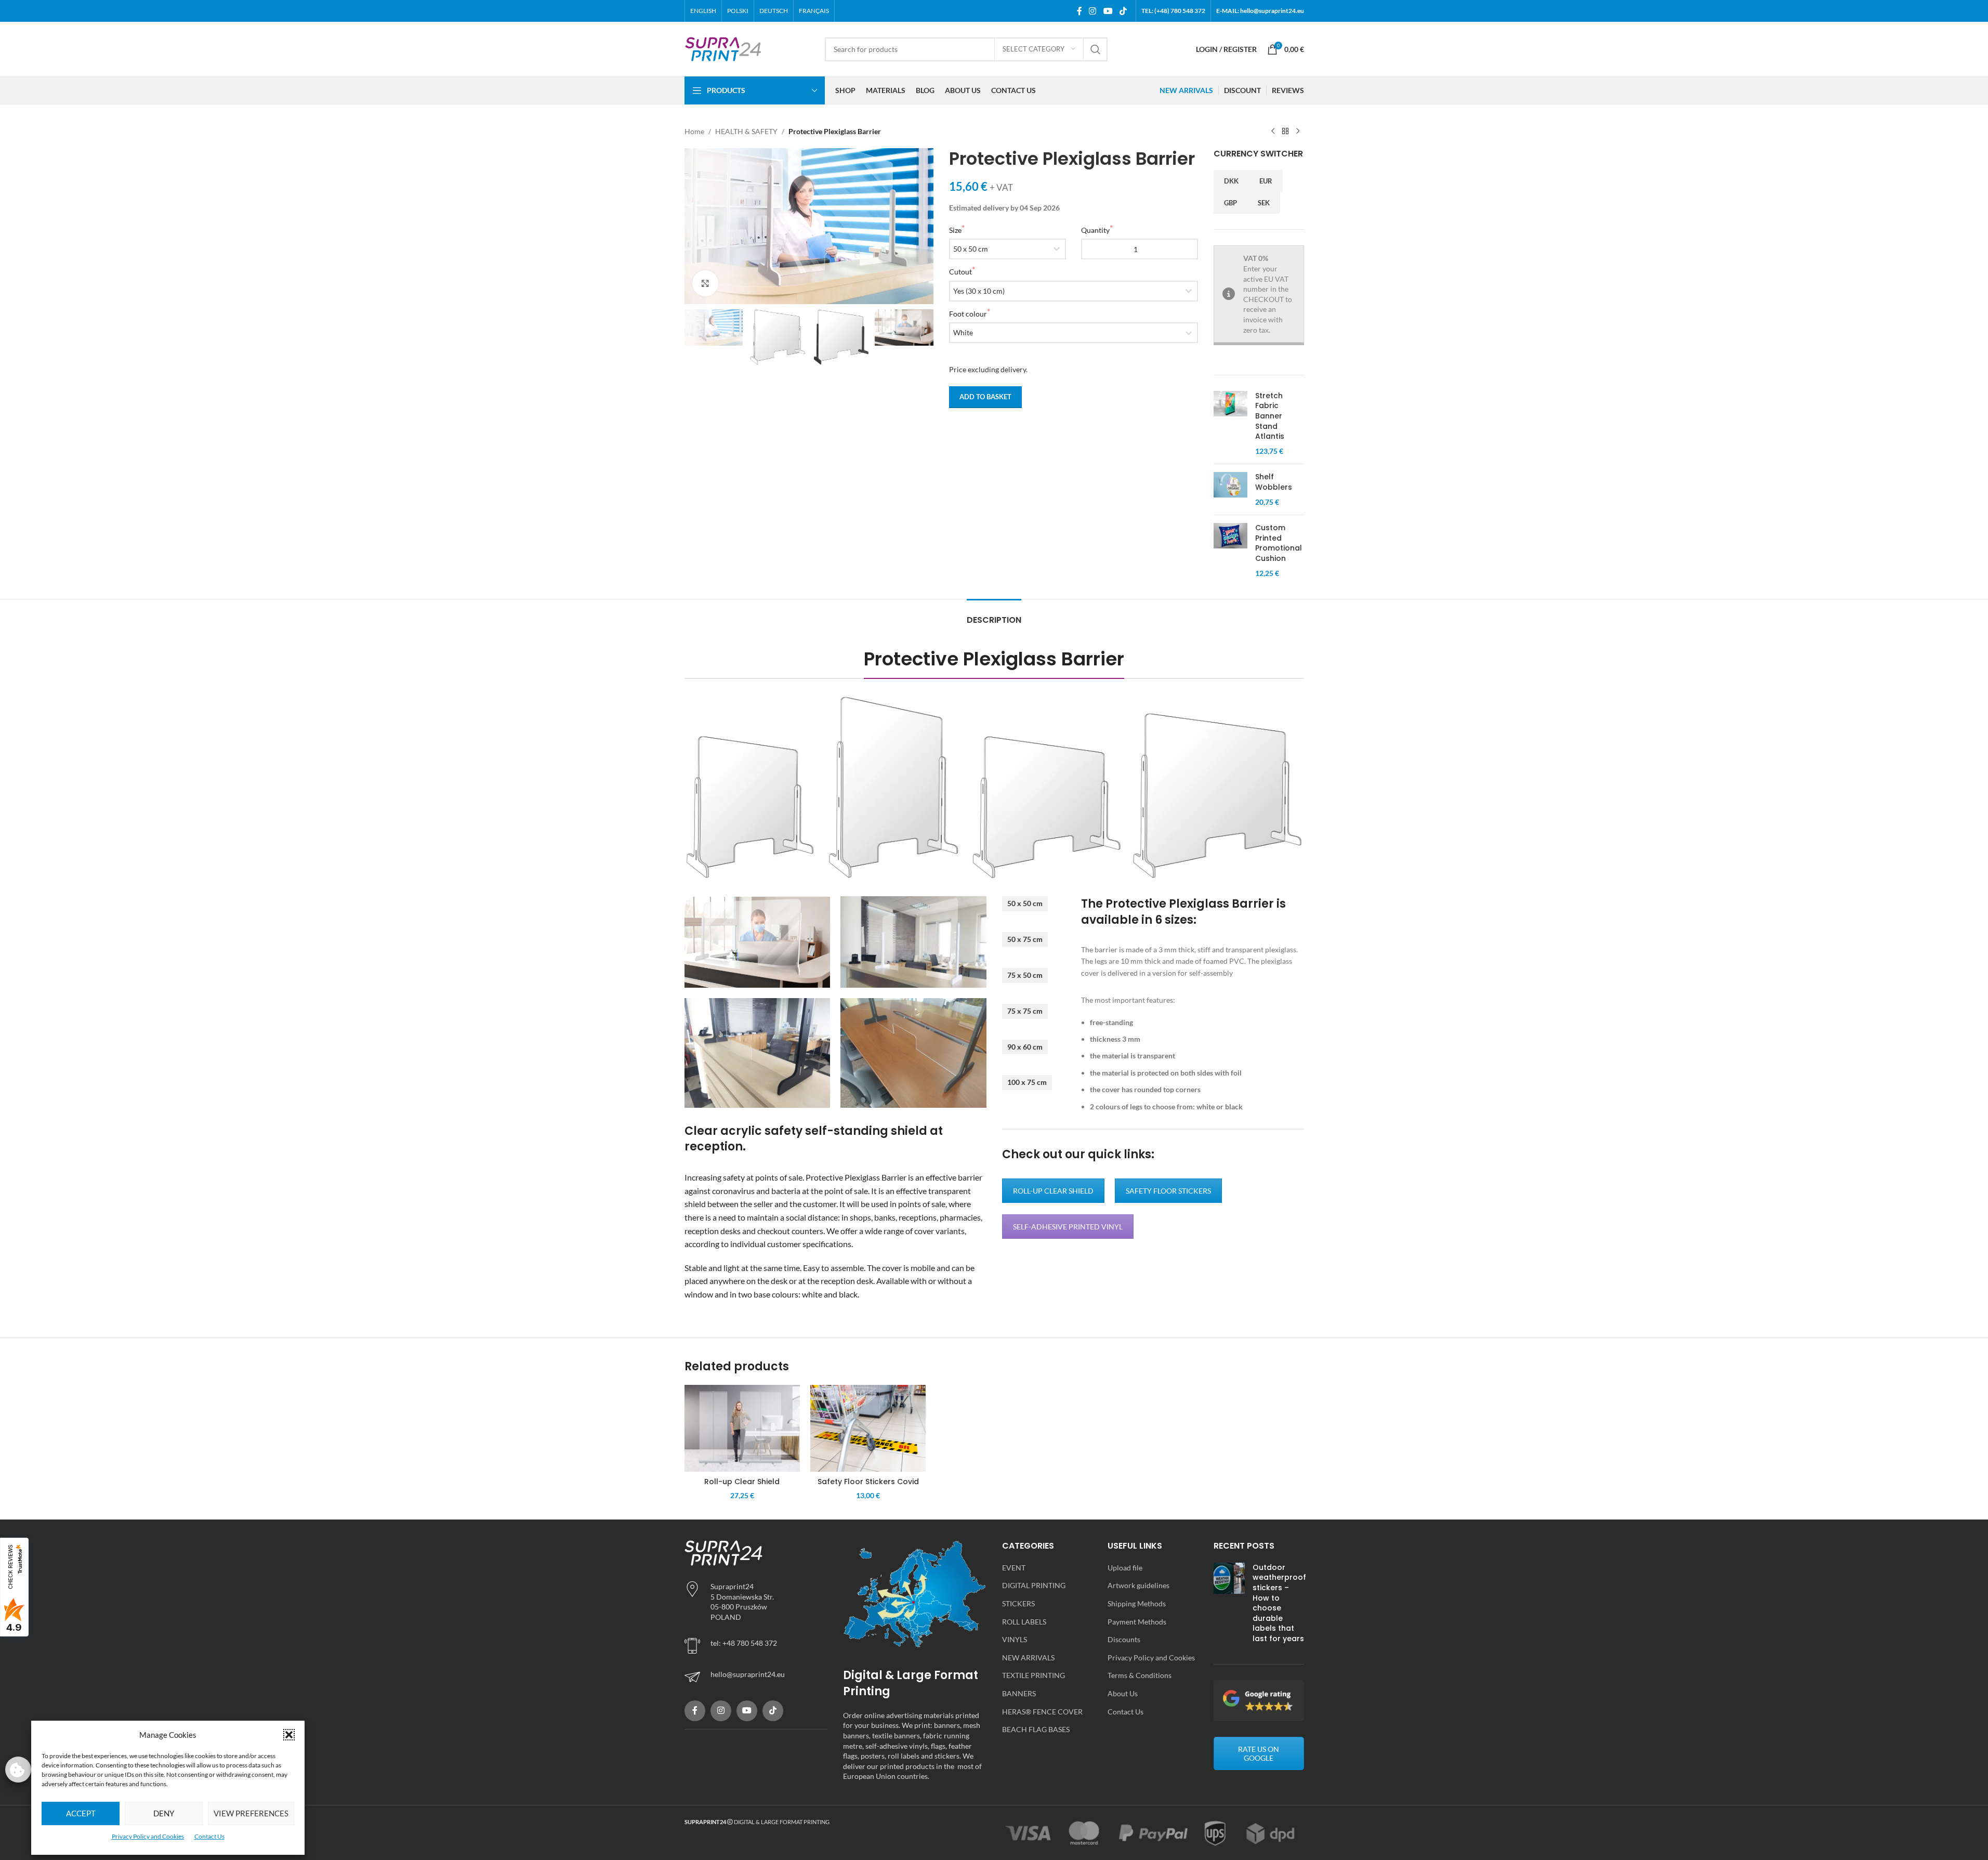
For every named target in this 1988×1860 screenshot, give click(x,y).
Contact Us (209, 1836)
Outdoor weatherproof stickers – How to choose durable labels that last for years (1279, 1603)
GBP (1230, 203)
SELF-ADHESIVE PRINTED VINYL (1068, 1227)
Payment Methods (1137, 1622)
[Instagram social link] (1093, 11)
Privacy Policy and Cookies (148, 1836)
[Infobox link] (756, 1677)
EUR (1266, 181)
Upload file (1125, 1568)
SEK (1264, 203)
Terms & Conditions (1140, 1675)
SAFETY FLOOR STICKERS (1168, 1191)
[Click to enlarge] (705, 283)
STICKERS (1018, 1603)
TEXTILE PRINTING (1034, 1675)
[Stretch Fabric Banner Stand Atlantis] (1230, 424)
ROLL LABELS (1024, 1622)
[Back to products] (1285, 132)
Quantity (1095, 230)
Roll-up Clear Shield (742, 1482)
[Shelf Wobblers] (1230, 489)
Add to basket (985, 397)
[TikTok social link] (1123, 11)
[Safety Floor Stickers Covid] (868, 1428)
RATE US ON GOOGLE (1259, 1753)
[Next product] (1298, 132)
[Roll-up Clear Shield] (742, 1428)
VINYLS (1015, 1639)
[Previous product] (1273, 132)
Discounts (1124, 1639)
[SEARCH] (1096, 49)
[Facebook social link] (1079, 11)
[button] (289, 1735)
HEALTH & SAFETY (746, 131)
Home (694, 131)
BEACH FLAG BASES (1036, 1729)
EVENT (1014, 1568)
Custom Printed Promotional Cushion (1279, 543)
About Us (1123, 1693)
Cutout (960, 272)
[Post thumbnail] (1229, 1606)
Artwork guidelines (1138, 1585)
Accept (81, 1813)
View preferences (251, 1813)
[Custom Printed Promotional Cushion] (1230, 551)
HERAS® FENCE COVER (1042, 1712)
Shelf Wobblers (1274, 482)
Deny (164, 1813)
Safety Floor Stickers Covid (868, 1482)
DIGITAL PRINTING (1034, 1585)
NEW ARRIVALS (1028, 1658)
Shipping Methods (1137, 1603)
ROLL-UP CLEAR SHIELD (1053, 1191)
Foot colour (968, 314)
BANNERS (1019, 1693)
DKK (1231, 181)
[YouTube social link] (1108, 11)
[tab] (994, 615)
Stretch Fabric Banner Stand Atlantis (1270, 416)
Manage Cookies (18, 1770)
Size (955, 230)
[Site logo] (723, 48)
